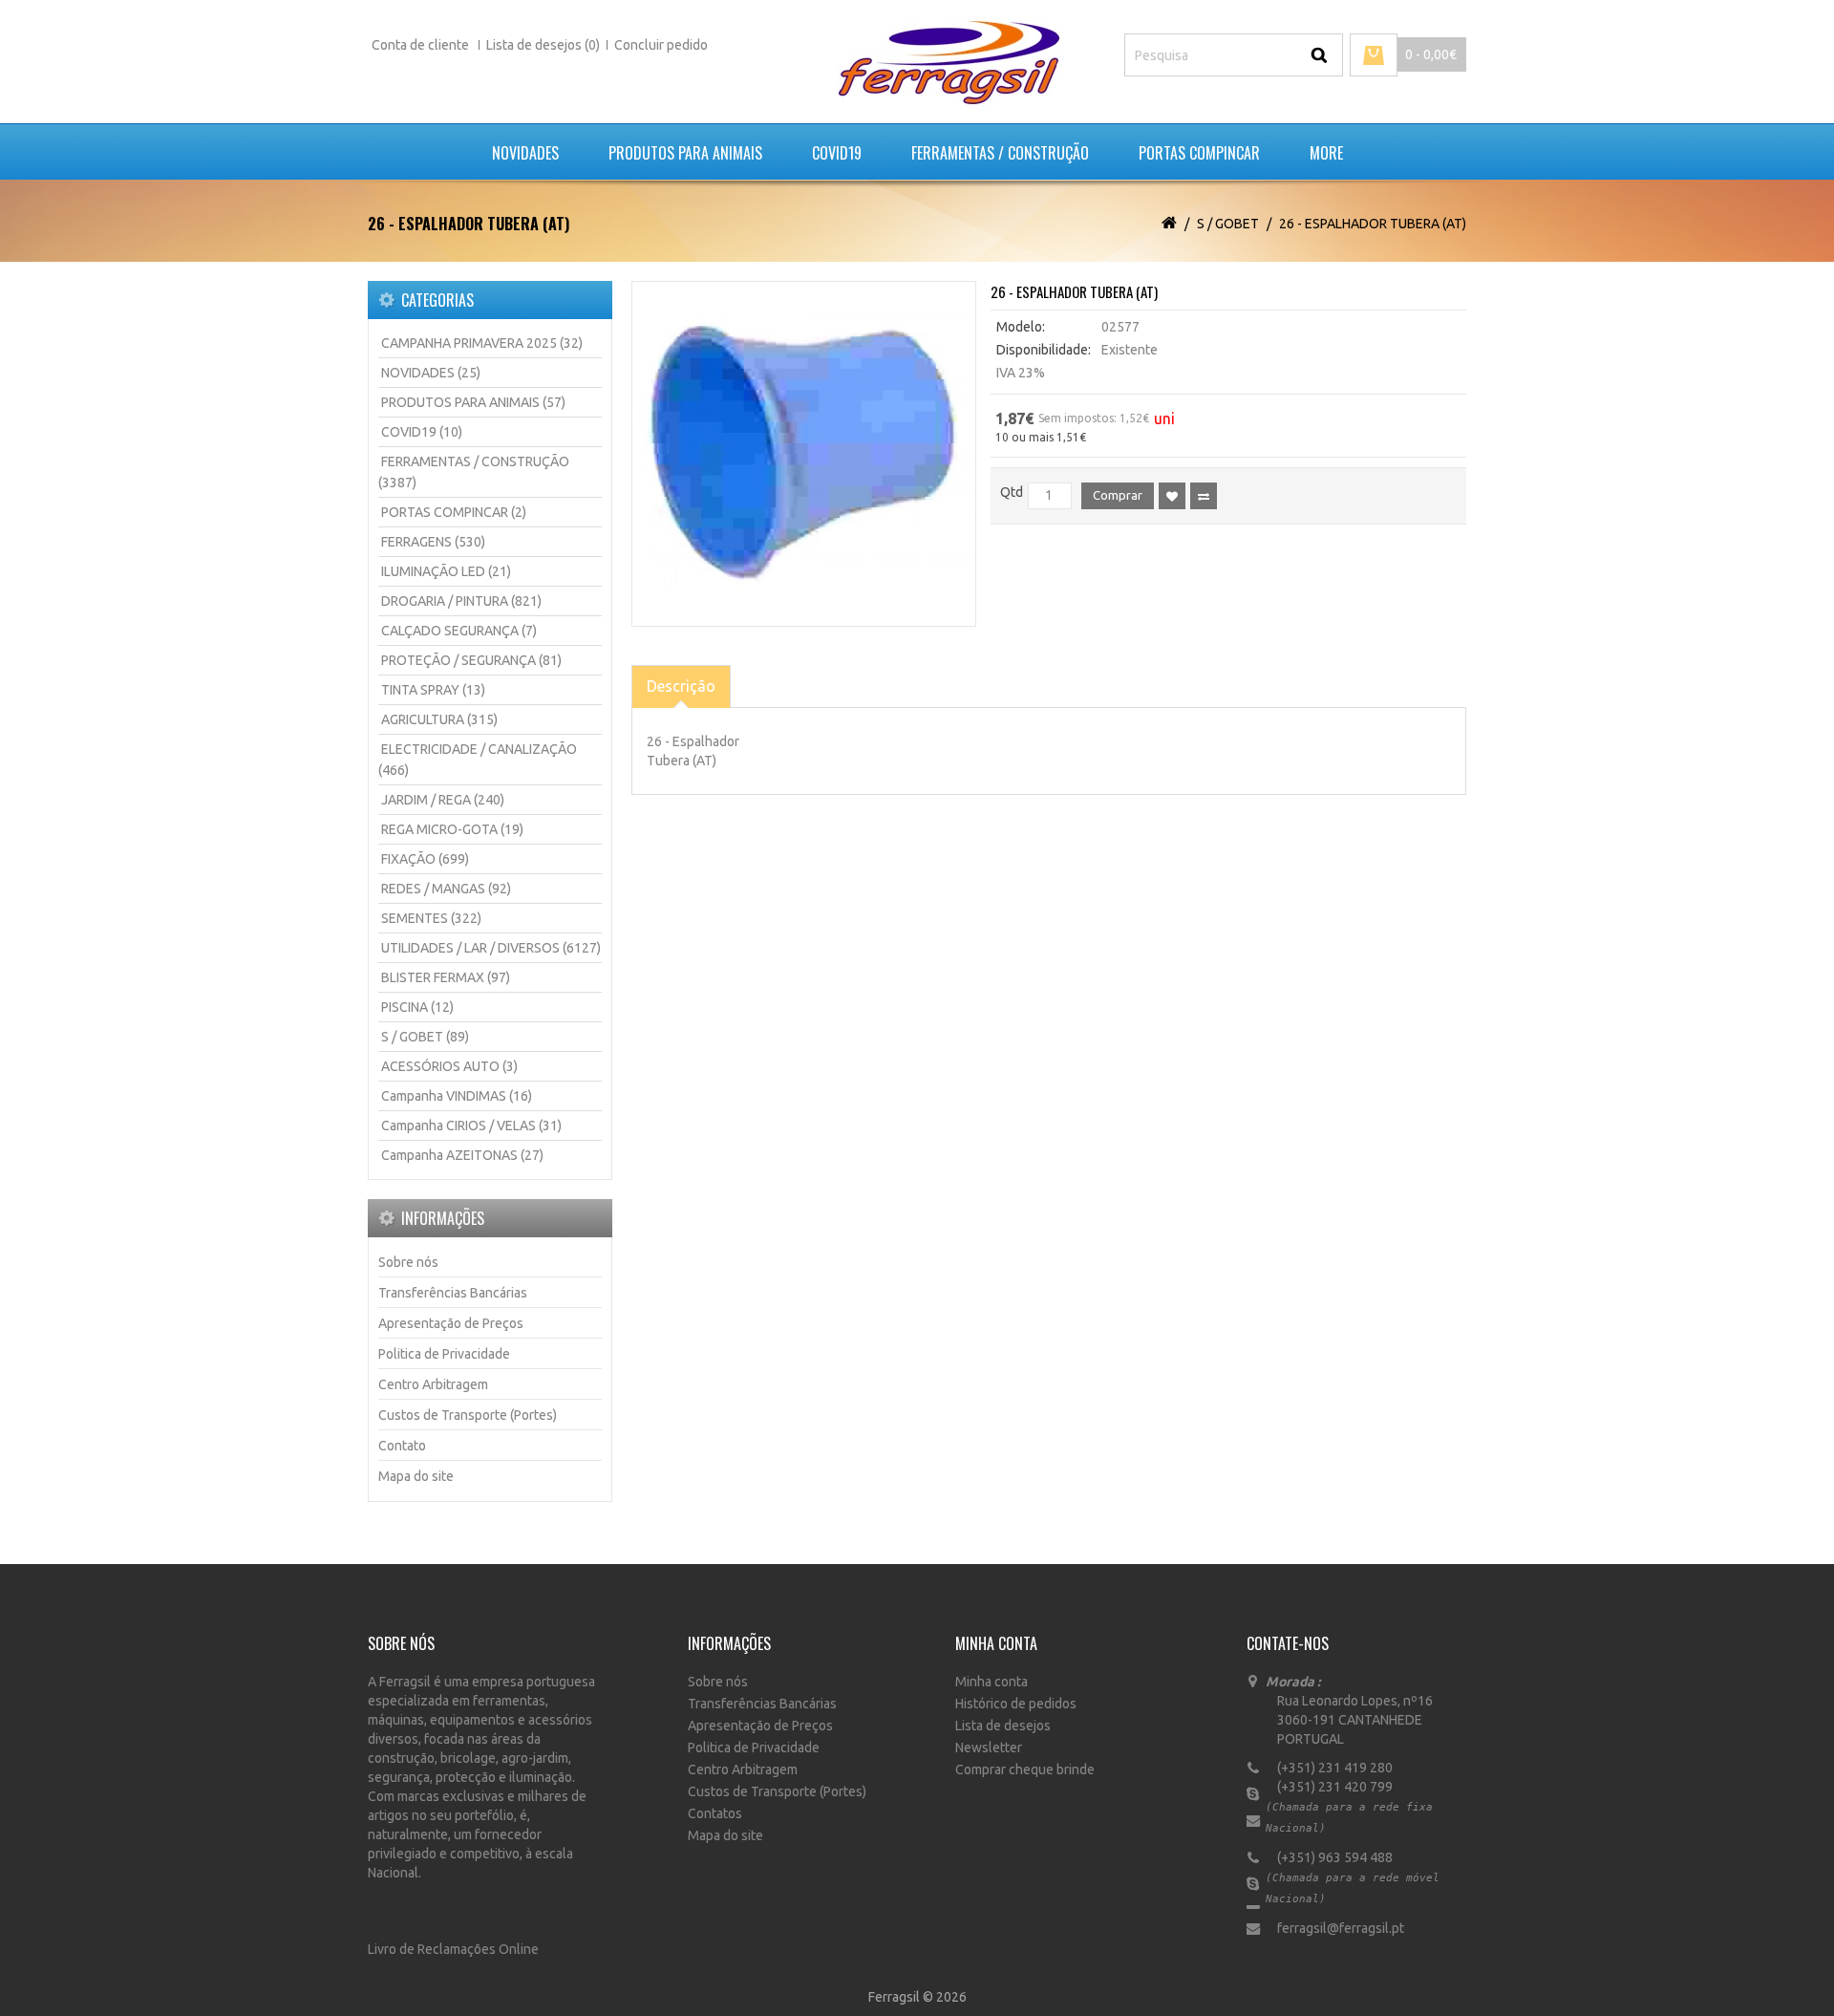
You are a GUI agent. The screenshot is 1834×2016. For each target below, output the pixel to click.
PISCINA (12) (417, 1007)
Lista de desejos (1003, 1726)
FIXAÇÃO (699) (425, 859)
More (1326, 153)
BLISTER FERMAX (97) (446, 977)
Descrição (681, 686)
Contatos (715, 1813)
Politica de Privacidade (444, 1354)
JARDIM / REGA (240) (443, 800)
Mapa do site (416, 1476)
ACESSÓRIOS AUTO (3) (449, 1066)
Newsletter (989, 1748)
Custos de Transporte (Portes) (468, 1415)
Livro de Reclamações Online (453, 1949)
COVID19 (837, 153)
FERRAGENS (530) (433, 542)
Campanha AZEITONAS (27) (462, 1155)
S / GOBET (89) (425, 1037)
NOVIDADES (525, 153)
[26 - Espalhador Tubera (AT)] (804, 454)
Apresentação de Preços (451, 1323)
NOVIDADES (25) (431, 373)
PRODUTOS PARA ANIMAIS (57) (473, 402)
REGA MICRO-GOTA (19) (452, 829)
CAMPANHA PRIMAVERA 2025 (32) (482, 343)
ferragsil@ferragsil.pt (1335, 1928)
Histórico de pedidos (1016, 1704)
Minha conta (992, 1682)
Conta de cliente (422, 45)
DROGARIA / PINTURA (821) (461, 601)
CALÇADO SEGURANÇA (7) (459, 631)
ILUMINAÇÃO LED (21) (446, 571)
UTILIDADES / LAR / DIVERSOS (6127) (491, 948)
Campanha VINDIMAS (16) (457, 1096)
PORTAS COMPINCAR (1199, 153)
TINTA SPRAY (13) (433, 690)
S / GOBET (1228, 224)
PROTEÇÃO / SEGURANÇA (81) (471, 660)
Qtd (1012, 492)
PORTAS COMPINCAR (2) (454, 512)
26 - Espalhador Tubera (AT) (1373, 224)
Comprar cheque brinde (1025, 1769)
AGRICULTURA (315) (439, 719)
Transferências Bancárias (453, 1293)
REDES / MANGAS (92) (446, 889)
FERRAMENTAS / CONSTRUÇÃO (1000, 153)
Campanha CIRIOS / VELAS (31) (471, 1126)
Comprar (1118, 495)
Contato (402, 1446)
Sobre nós (408, 1262)
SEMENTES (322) (431, 918)
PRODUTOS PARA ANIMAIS (685, 153)
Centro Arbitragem (433, 1384)
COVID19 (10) (422, 432)
